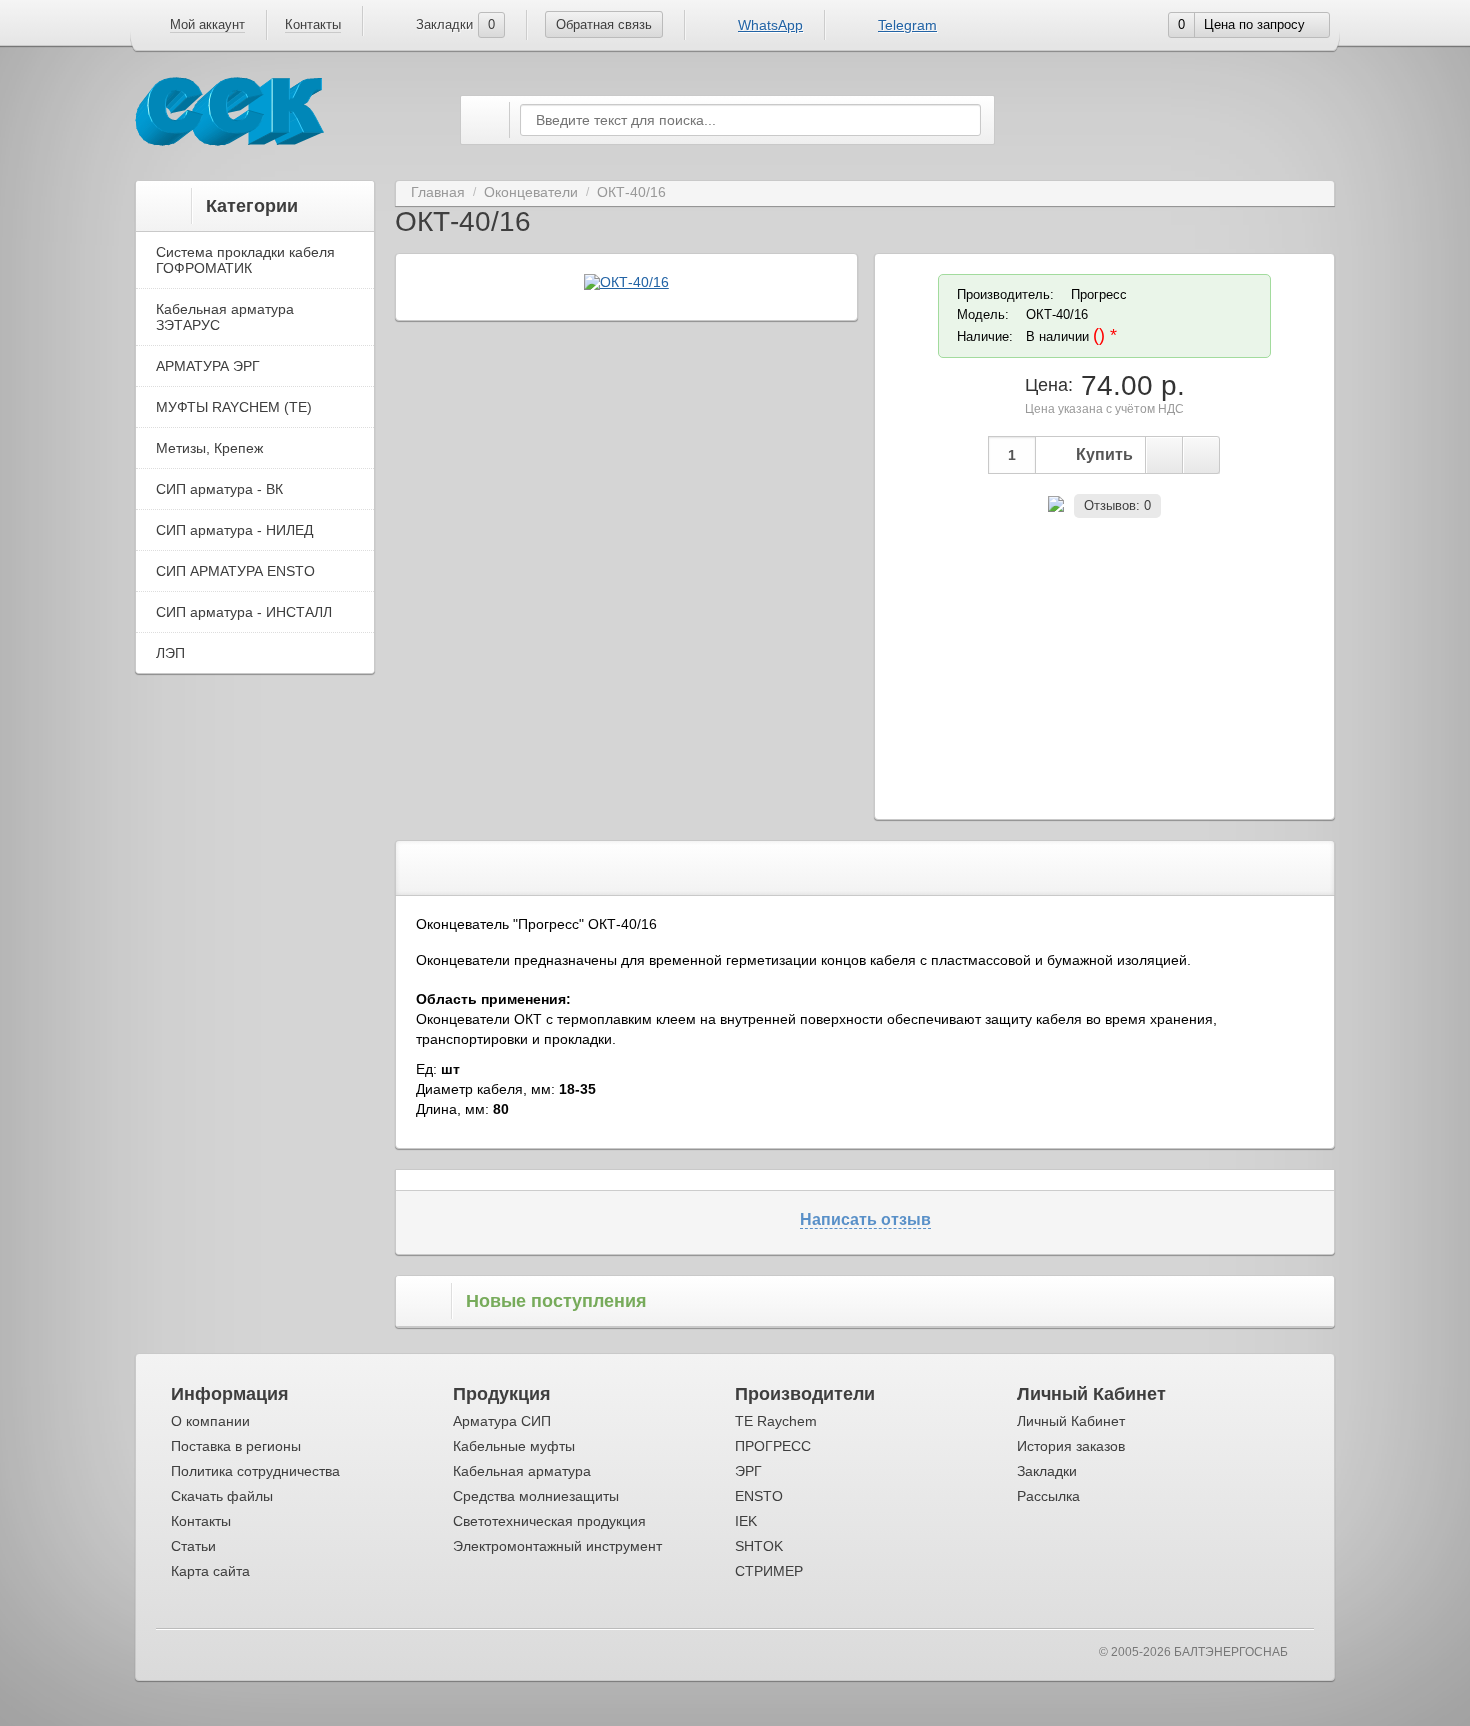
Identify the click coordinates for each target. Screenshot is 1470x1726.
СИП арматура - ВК (219, 489)
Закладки (1047, 1471)
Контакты (313, 24)
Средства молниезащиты (536, 1496)
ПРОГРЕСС (773, 1446)
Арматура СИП (502, 1421)
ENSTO (759, 1496)
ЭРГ (748, 1471)
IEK (746, 1521)
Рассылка (1048, 1496)
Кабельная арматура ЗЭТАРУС (225, 317)
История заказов (1071, 1446)
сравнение (1201, 455)
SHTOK (759, 1546)
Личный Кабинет (1071, 1421)
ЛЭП (170, 653)
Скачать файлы (222, 1496)
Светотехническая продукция (549, 1521)
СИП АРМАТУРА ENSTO (235, 571)
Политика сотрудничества (255, 1471)
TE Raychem (776, 1421)
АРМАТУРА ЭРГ (208, 366)
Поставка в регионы (236, 1446)
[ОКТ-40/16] (626, 282)
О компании (210, 1421)
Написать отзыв (865, 1219)
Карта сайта (210, 1571)
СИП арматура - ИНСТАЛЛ (244, 612)
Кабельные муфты (514, 1446)
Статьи (193, 1546)
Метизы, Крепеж (209, 448)
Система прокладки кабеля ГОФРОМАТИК (245, 260)
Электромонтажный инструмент (557, 1546)
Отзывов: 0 (1117, 505)
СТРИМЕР (769, 1571)
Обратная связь (604, 24)
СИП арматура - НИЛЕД (234, 530)
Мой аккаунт (207, 24)
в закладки (1164, 455)
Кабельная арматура (522, 1471)
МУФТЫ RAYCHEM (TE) (234, 407)
